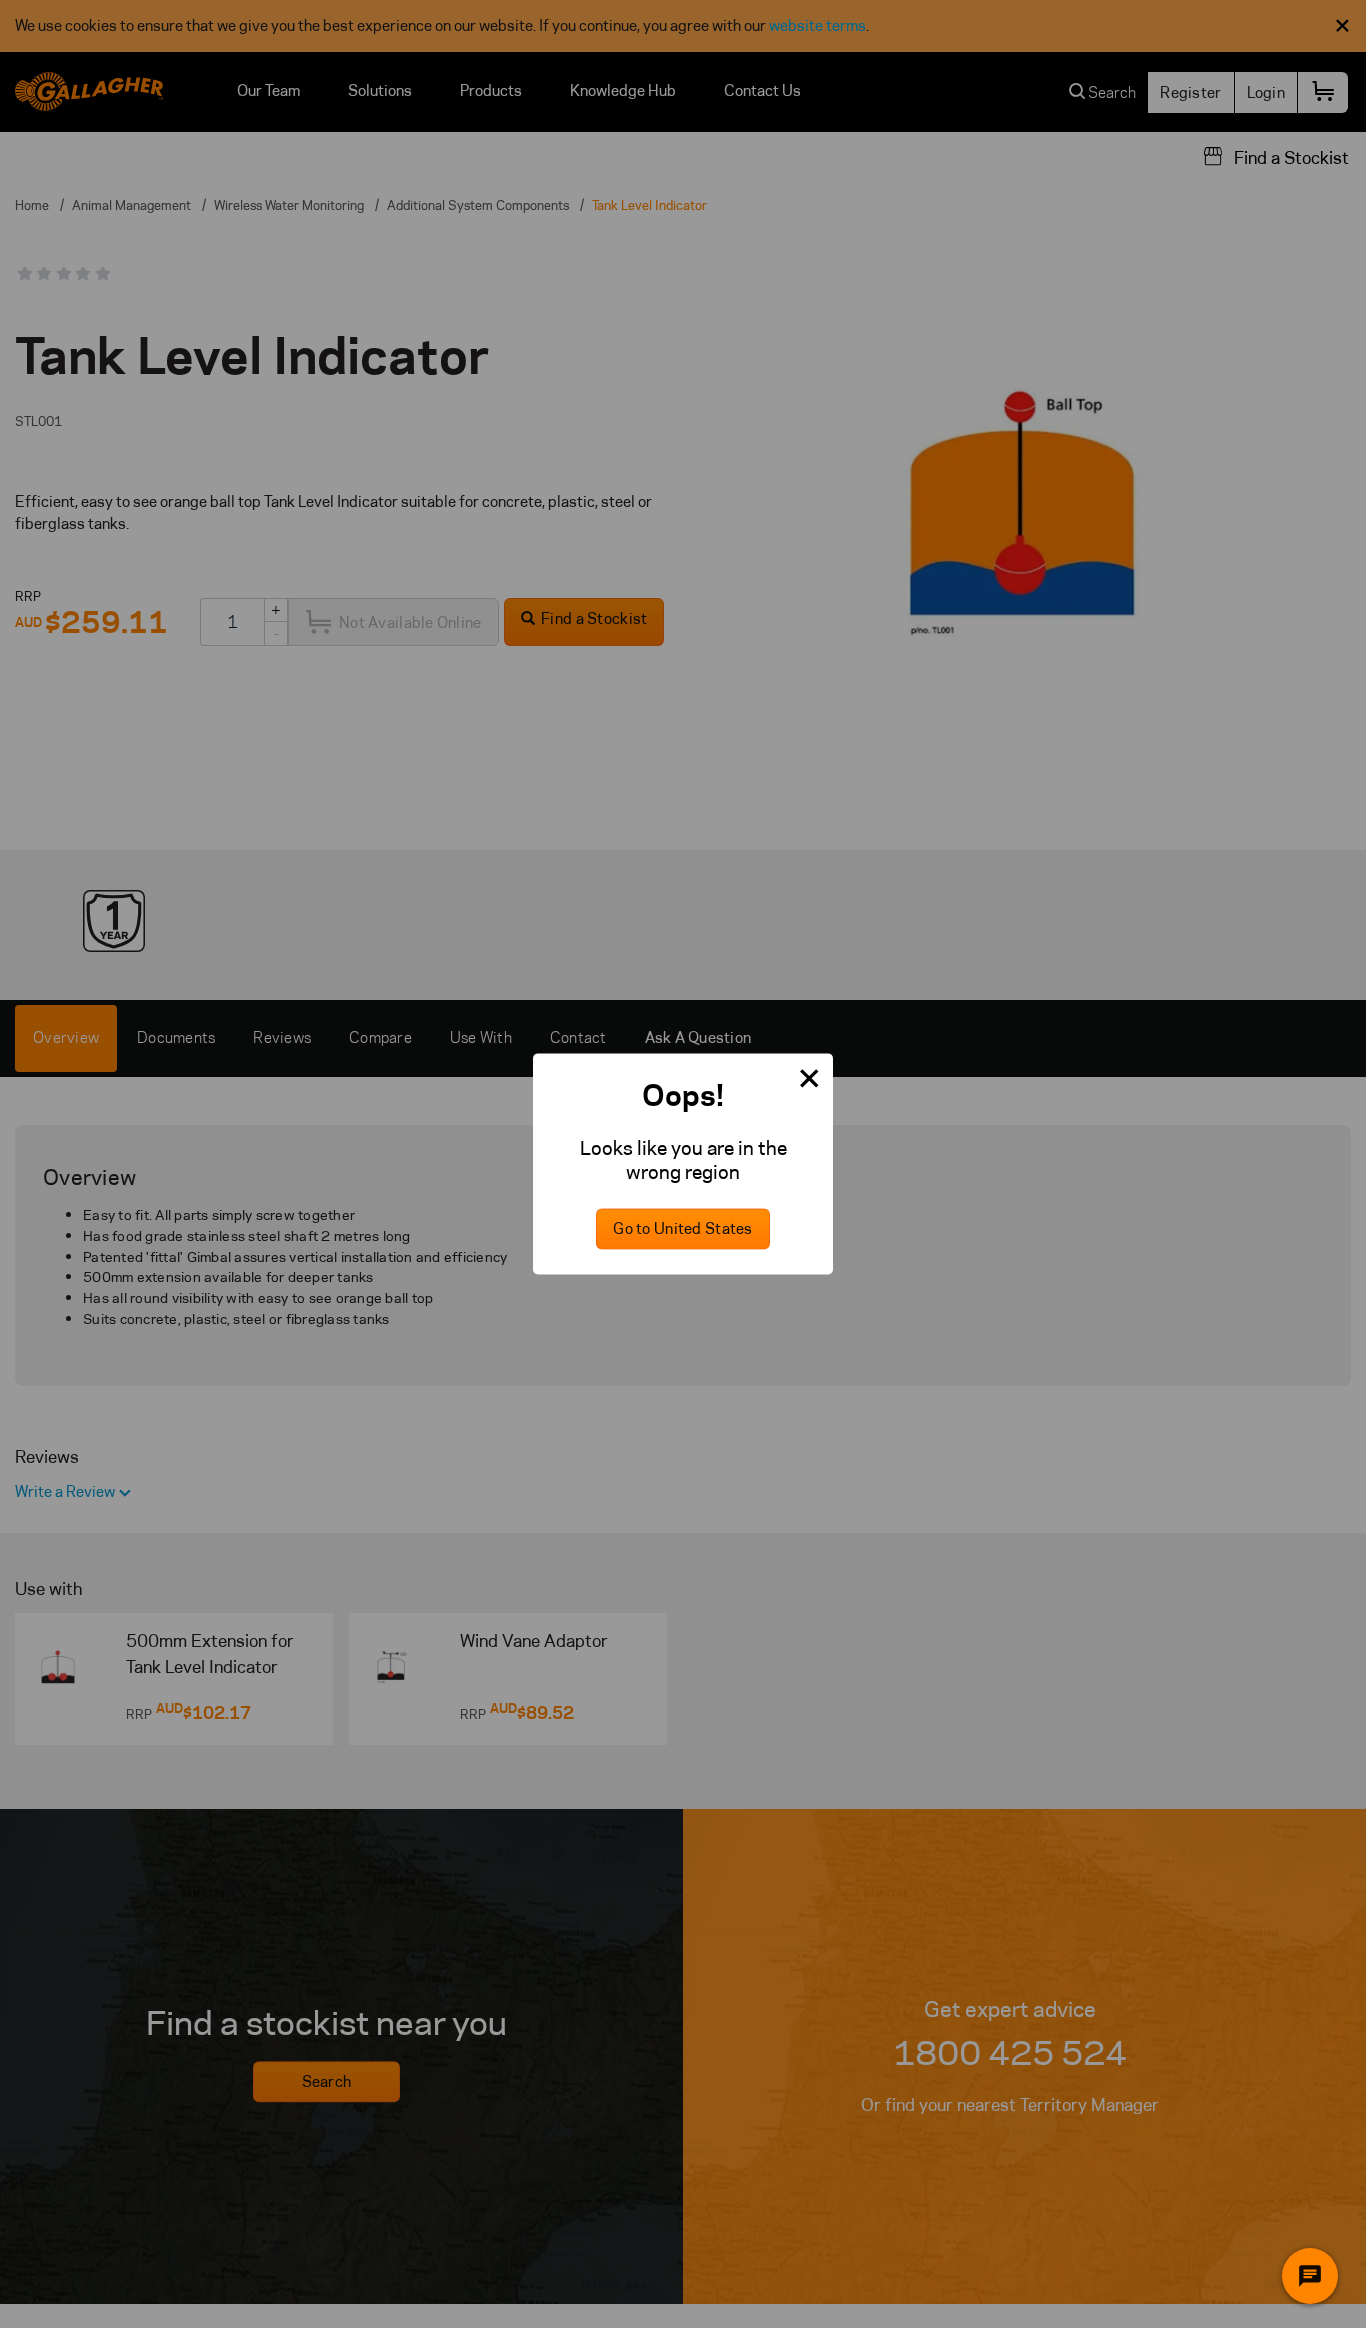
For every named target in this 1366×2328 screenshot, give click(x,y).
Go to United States (682, 1229)
